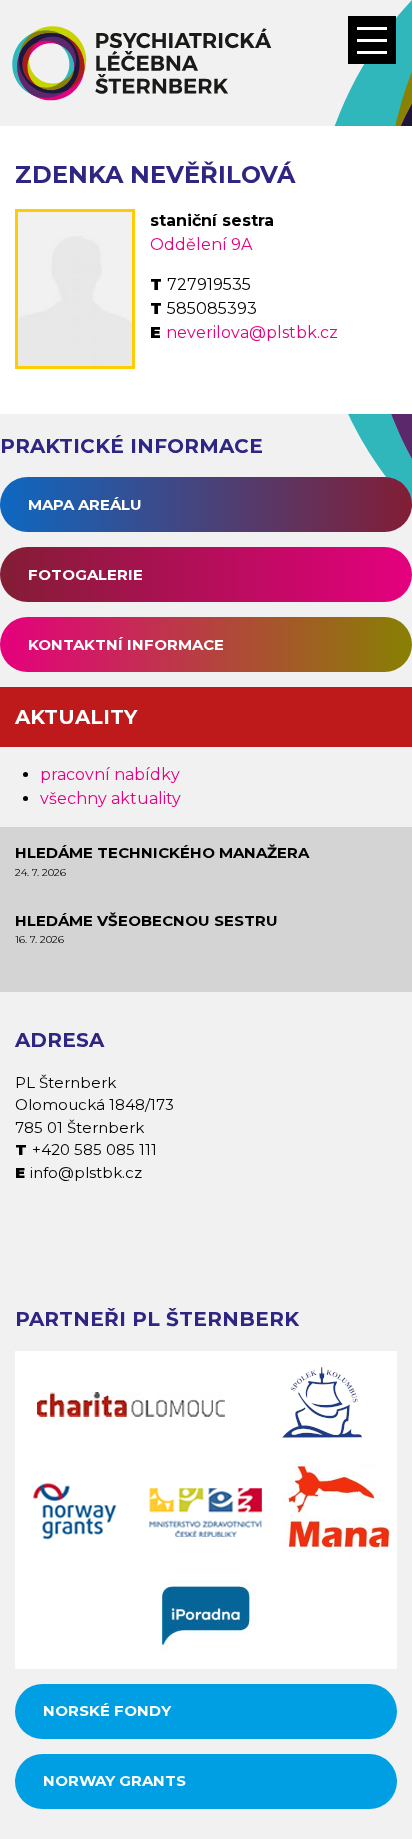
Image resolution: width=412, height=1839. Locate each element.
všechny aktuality (110, 798)
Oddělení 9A (201, 244)
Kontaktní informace (126, 644)
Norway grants (114, 1780)
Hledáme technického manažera (162, 852)
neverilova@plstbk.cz (252, 332)
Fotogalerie (85, 574)
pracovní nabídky (110, 774)
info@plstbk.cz (86, 1172)
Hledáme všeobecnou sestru (146, 920)
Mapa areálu (85, 504)
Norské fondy (107, 1710)
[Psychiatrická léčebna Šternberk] (206, 63)
